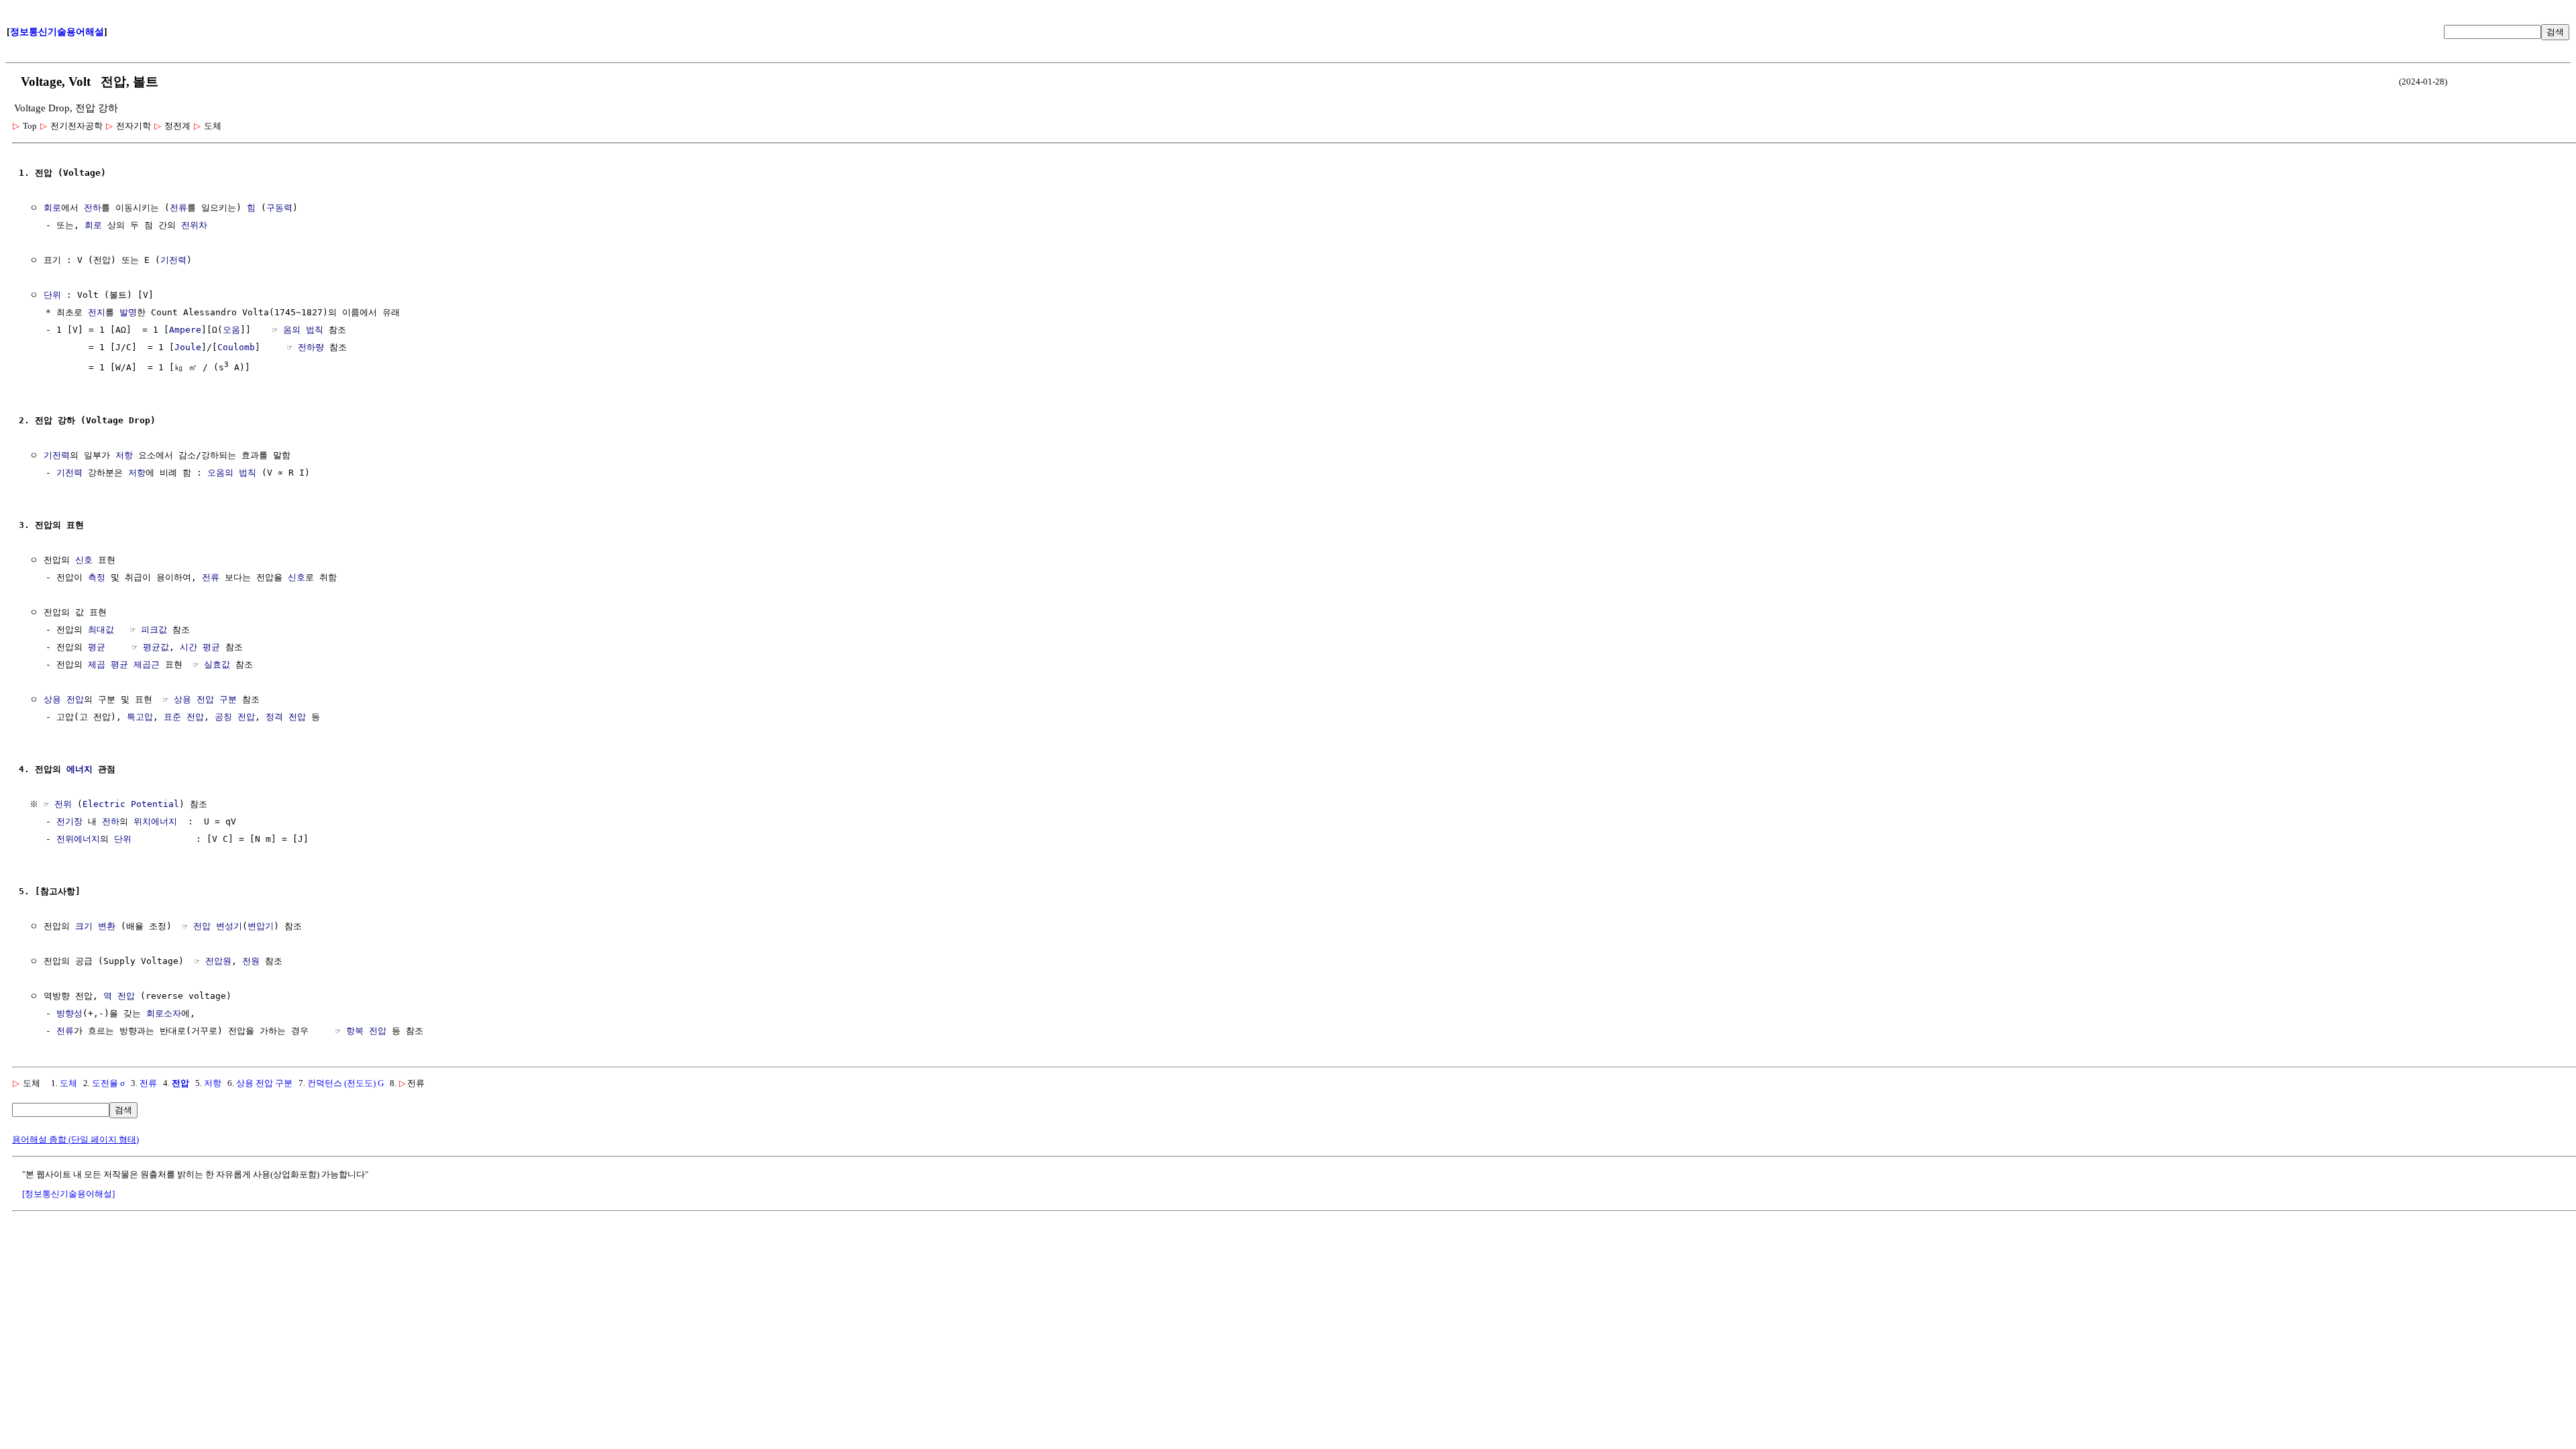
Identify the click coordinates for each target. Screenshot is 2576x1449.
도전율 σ (108, 1083)
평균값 (156, 647)
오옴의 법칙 (232, 473)
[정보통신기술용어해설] (68, 1194)
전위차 (194, 225)
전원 (251, 961)
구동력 (279, 208)
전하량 (311, 347)
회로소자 (164, 1013)
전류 (178, 208)
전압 (180, 1083)
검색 (2555, 32)
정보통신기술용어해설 (57, 32)
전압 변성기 (218, 926)
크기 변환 (95, 926)
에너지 (79, 769)
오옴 (231, 330)
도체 (68, 1083)
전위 (63, 804)
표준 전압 (184, 717)
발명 (128, 312)
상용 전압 (64, 699)
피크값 (154, 630)
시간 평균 (200, 647)
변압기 (261, 926)
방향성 (69, 1013)
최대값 (101, 630)
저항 (124, 455)
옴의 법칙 (303, 330)
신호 (84, 560)
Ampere (185, 330)
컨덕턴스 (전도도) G (345, 1083)
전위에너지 (78, 839)
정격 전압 (286, 717)
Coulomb (236, 347)
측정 (97, 577)
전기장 (69, 821)
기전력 (173, 260)
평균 (97, 647)
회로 (52, 208)
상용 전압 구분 (205, 699)
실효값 (217, 664)
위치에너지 (155, 821)
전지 (97, 312)
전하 (93, 208)
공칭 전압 (235, 717)
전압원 (218, 961)
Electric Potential (131, 804)
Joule (188, 347)
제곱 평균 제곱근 (124, 664)
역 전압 (119, 996)
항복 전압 (366, 1031)
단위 (52, 295)
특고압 (140, 717)
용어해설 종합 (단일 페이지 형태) (75, 1139)
